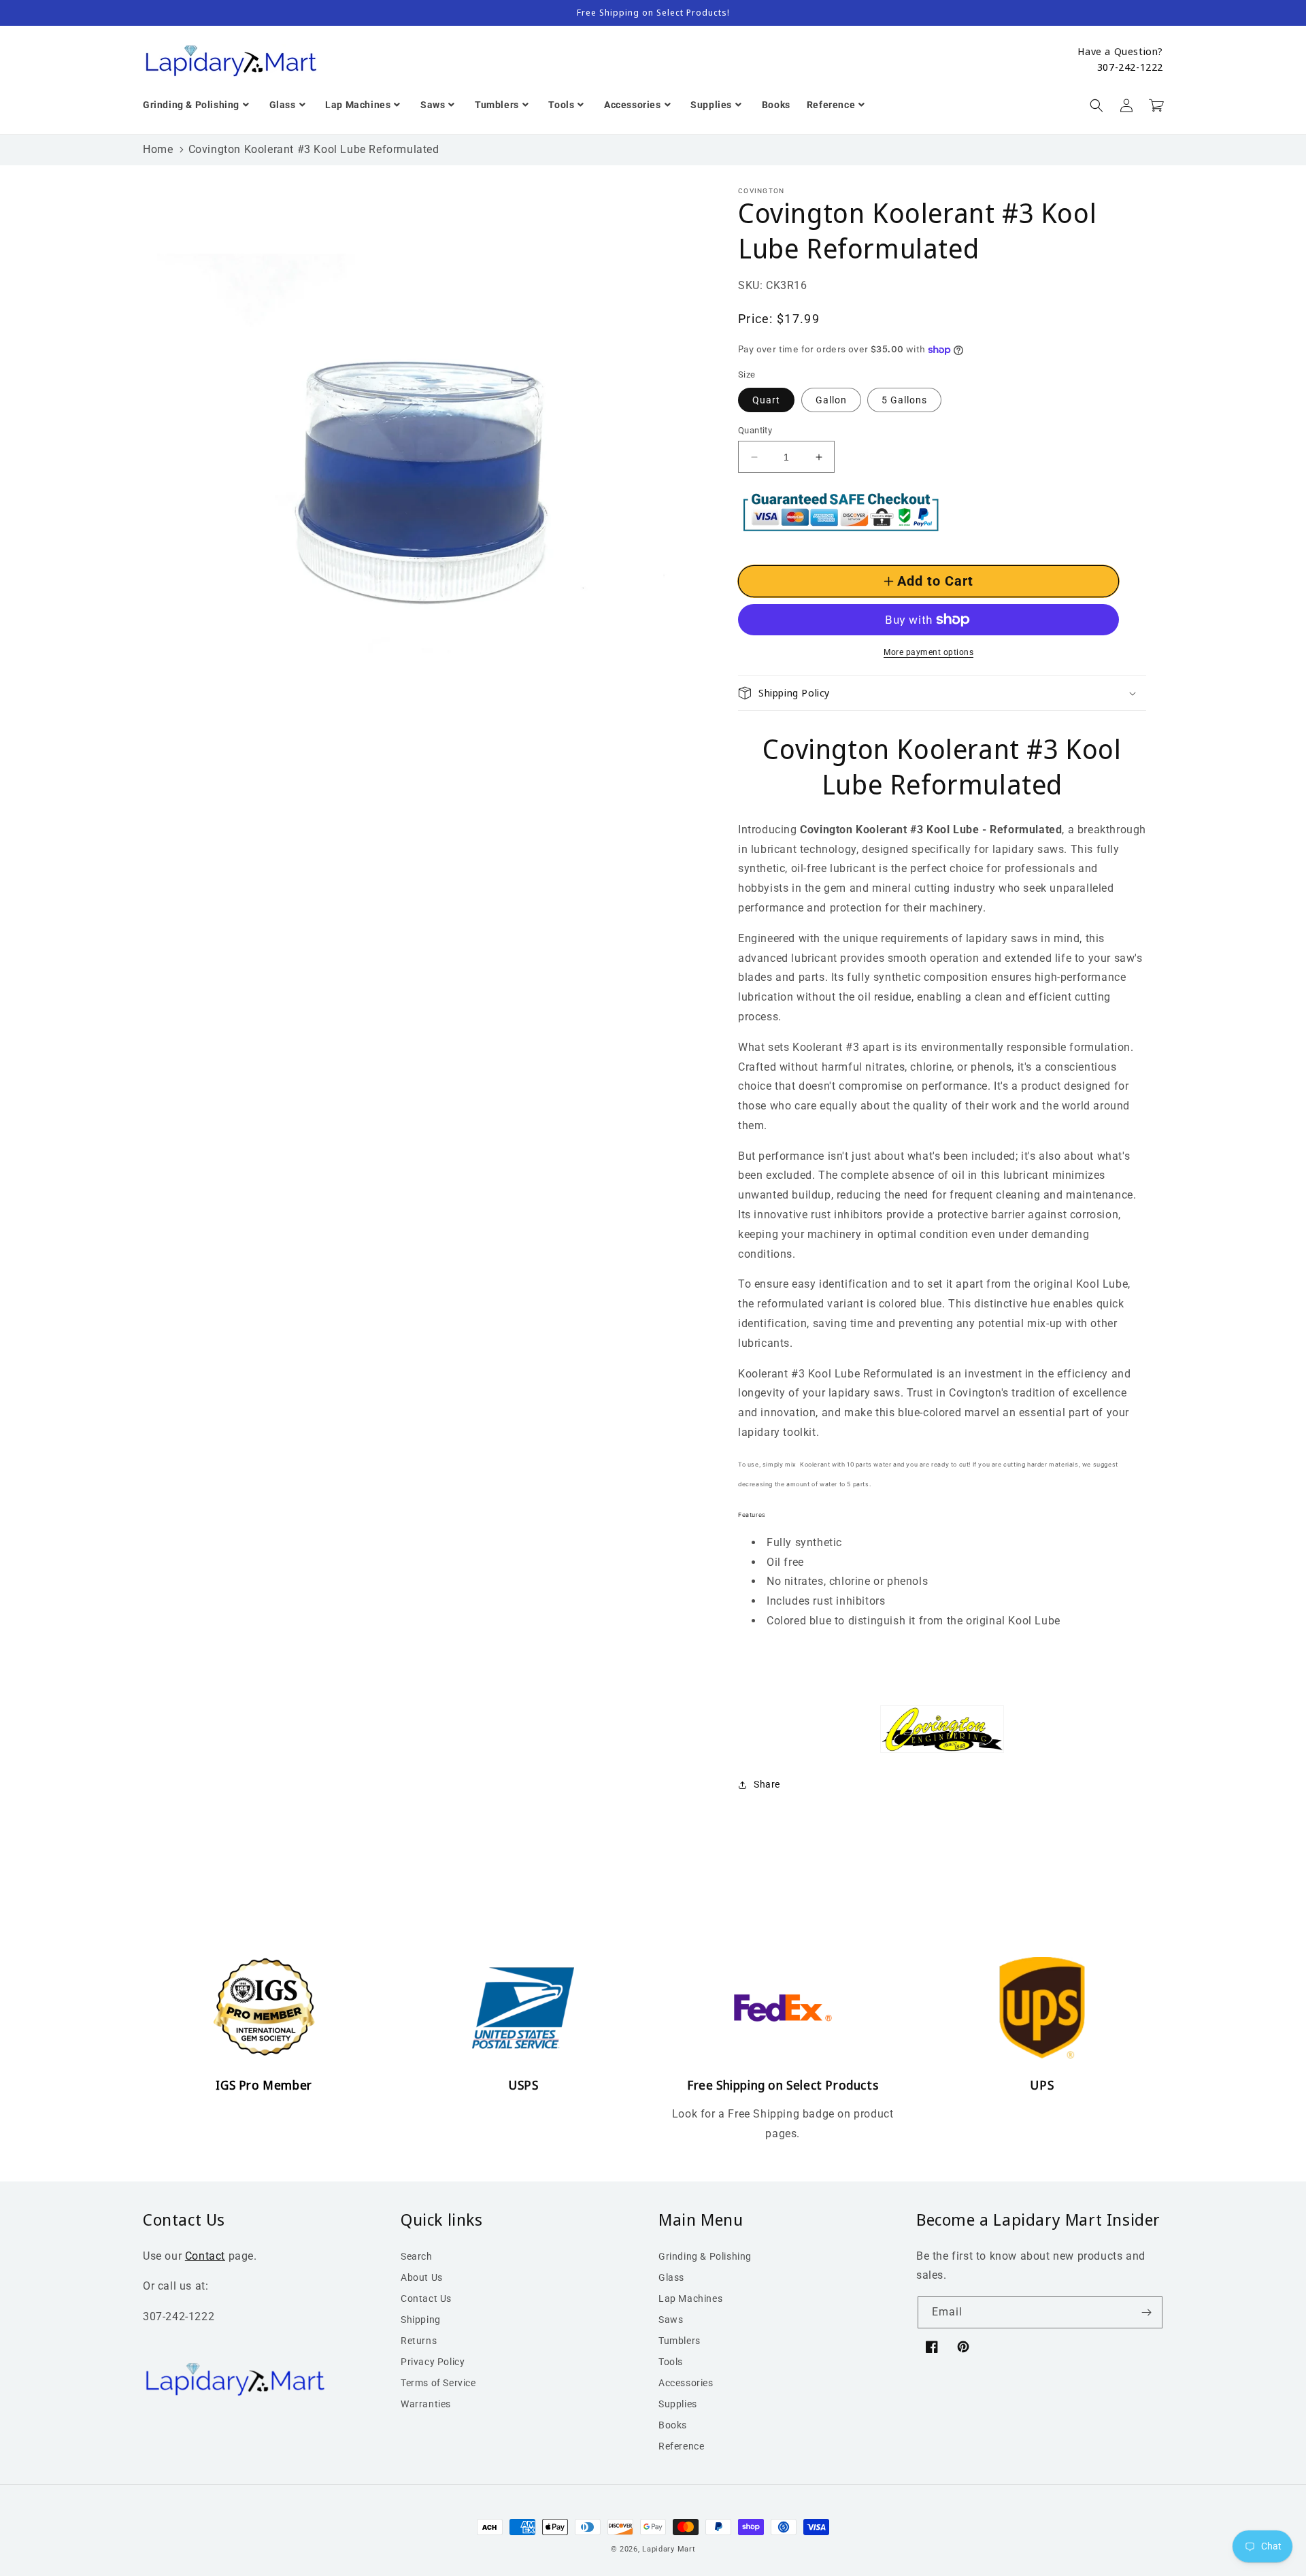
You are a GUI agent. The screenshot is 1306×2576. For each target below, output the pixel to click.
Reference (681, 2446)
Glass (671, 2277)
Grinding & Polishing (705, 2256)
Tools (671, 2362)
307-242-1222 (1130, 67)
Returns (419, 2341)
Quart (766, 400)
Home (158, 149)
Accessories (686, 2383)
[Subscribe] (1147, 2312)
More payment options (928, 652)
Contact (205, 2256)
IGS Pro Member (264, 2085)
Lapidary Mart (669, 2549)
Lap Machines (690, 2298)
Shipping (421, 2320)
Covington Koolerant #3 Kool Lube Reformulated (314, 149)
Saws (671, 2320)
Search (417, 2256)
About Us (422, 2277)
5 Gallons (904, 400)
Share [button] (767, 1784)
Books (673, 2425)
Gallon (831, 400)
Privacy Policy (433, 2362)
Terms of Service (438, 2383)
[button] (1096, 105)
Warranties (426, 2404)
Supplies (678, 2404)
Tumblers (680, 2341)
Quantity (755, 430)
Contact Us (426, 2298)
